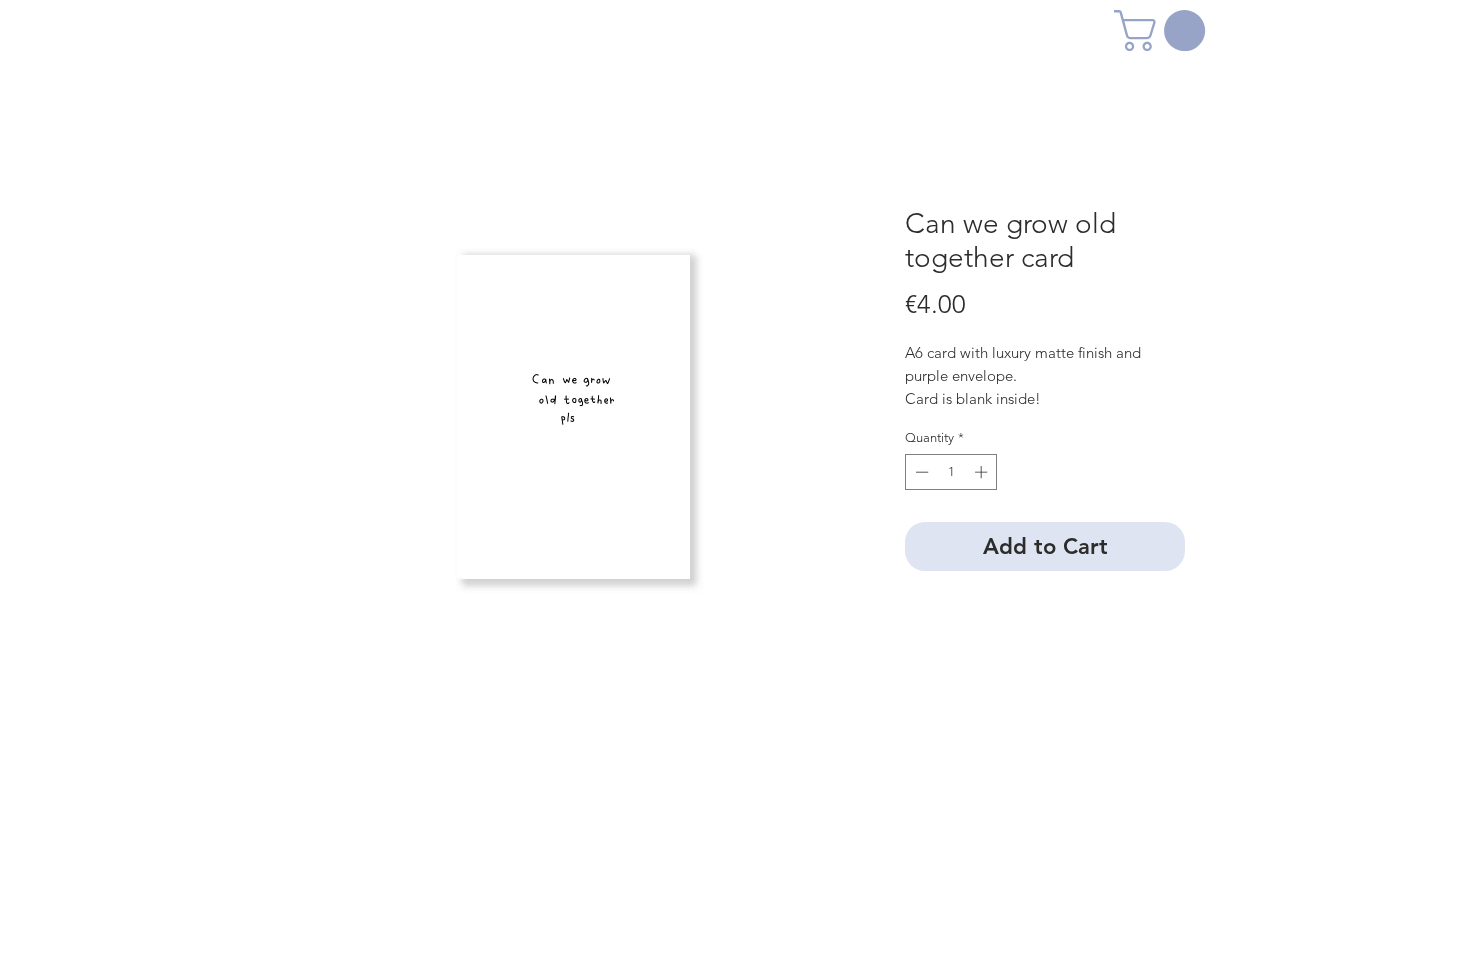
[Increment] (983, 472)
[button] (1164, 30)
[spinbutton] (951, 472)
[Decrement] (920, 472)
